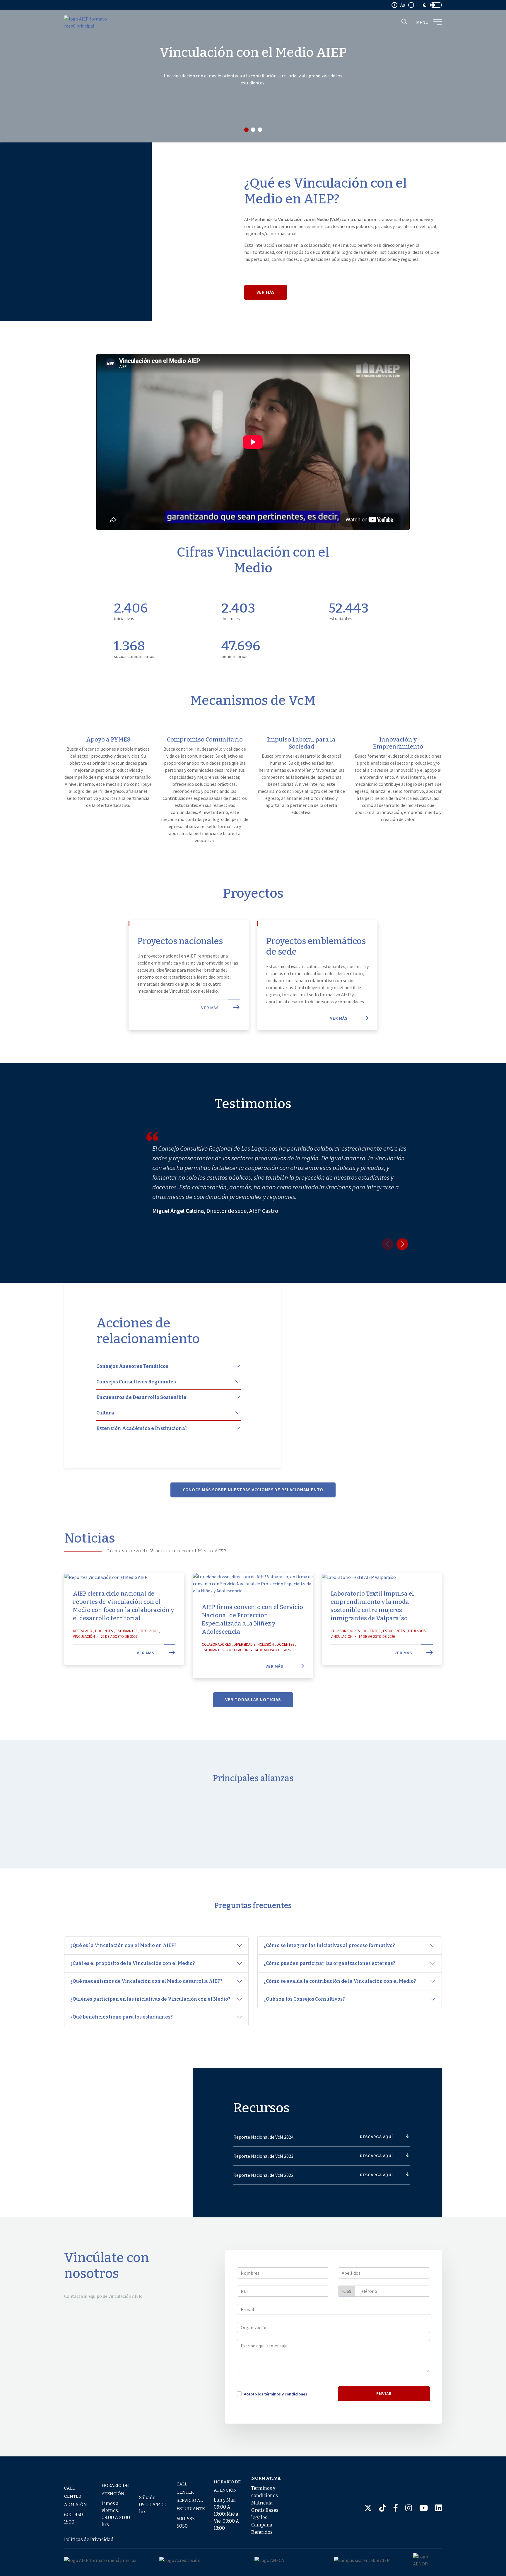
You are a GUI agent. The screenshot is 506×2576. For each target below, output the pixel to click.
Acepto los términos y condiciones (276, 2394)
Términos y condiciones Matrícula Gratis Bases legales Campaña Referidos (265, 2510)
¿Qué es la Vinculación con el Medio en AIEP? (124, 1945)
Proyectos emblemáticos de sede (316, 946)
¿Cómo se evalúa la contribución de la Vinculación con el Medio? (340, 1981)
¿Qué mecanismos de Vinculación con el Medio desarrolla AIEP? (147, 1981)
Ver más (266, 292)
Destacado (83, 1631)
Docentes (104, 1631)
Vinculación (84, 1636)
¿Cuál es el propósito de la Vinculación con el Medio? (133, 1963)
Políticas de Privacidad (89, 2540)
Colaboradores (216, 1644)
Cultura (105, 1413)
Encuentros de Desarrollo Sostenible (141, 1397)
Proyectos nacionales (180, 941)
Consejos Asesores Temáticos (132, 1366)
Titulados (149, 1631)
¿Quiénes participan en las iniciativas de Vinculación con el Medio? (151, 1999)
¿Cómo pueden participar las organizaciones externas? (330, 1963)
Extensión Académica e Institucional (142, 1428)
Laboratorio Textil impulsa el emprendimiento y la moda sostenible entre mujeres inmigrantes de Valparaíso (372, 1606)
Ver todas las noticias (253, 1700)
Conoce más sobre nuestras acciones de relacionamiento (253, 1490)
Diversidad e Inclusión (254, 1644)
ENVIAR (384, 2394)
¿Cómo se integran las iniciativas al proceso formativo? (330, 1945)
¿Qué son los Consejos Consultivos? (305, 1999)
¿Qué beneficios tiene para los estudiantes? (122, 2017)
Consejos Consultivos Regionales (136, 1382)
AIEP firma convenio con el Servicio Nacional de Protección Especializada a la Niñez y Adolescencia (252, 1619)
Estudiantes (126, 1631)
